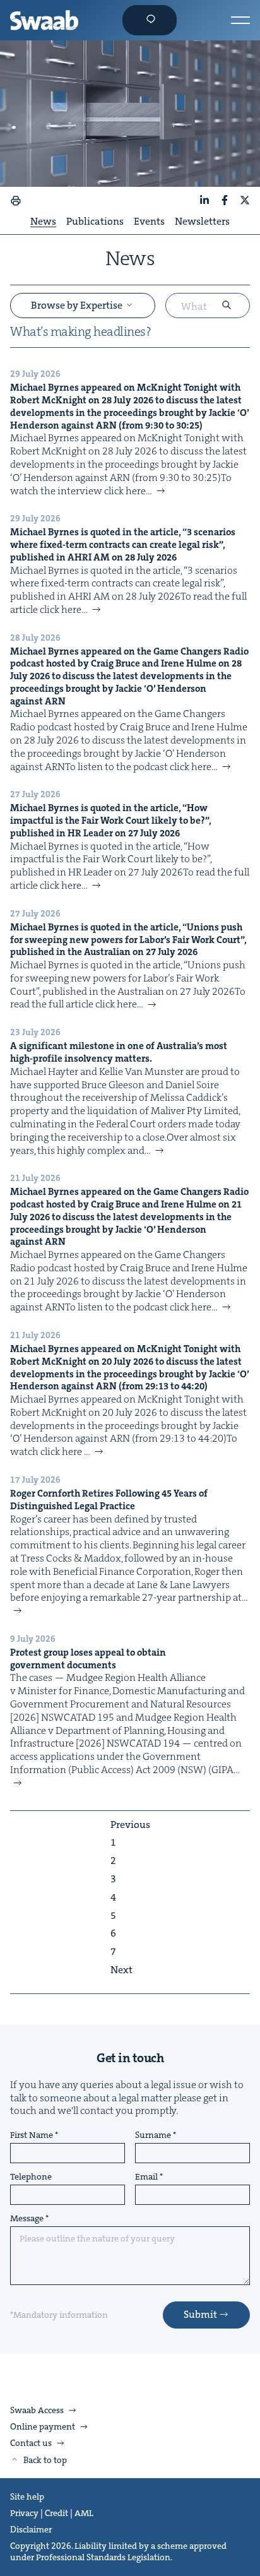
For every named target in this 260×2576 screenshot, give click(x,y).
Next (121, 1970)
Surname (153, 2135)
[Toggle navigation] (240, 20)
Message (27, 2219)
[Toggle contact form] (150, 20)
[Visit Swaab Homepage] (44, 20)
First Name (32, 2135)
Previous (130, 1825)
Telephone (31, 2177)
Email (146, 2177)
